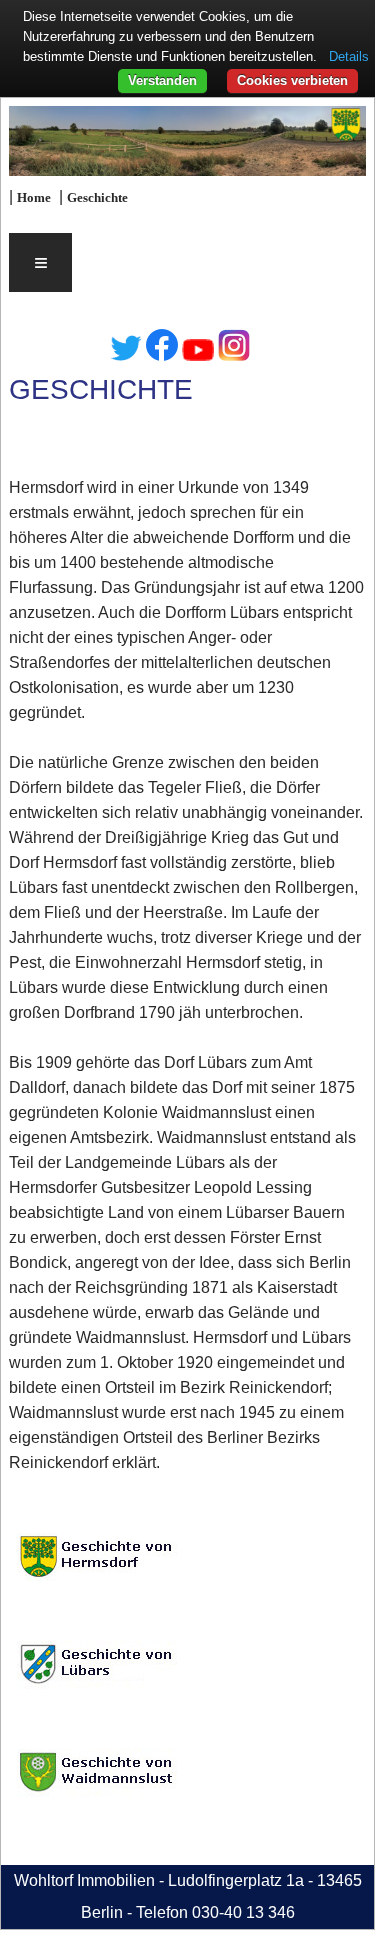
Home (34, 198)
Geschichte (97, 198)
